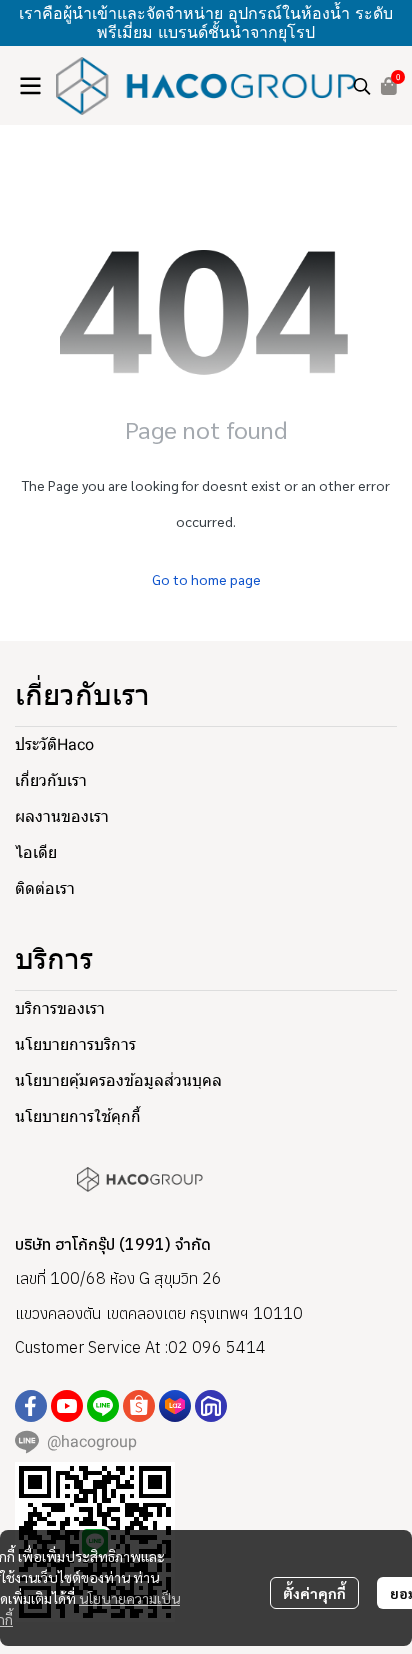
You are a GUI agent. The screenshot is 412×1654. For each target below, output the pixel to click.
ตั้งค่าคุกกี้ (314, 1593)
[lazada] (175, 1406)
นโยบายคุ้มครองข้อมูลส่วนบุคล (118, 1080)
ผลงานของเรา (62, 816)
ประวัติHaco (54, 744)
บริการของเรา (60, 1008)
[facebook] (31, 1406)
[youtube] (67, 1406)
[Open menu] (30, 86)
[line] (103, 1406)
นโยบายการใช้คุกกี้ (78, 1116)
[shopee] (139, 1406)
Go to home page (206, 579)
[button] (362, 86)
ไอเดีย (36, 852)
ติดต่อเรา (45, 888)
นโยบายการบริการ (75, 1044)
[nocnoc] (211, 1406)
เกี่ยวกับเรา (51, 780)
